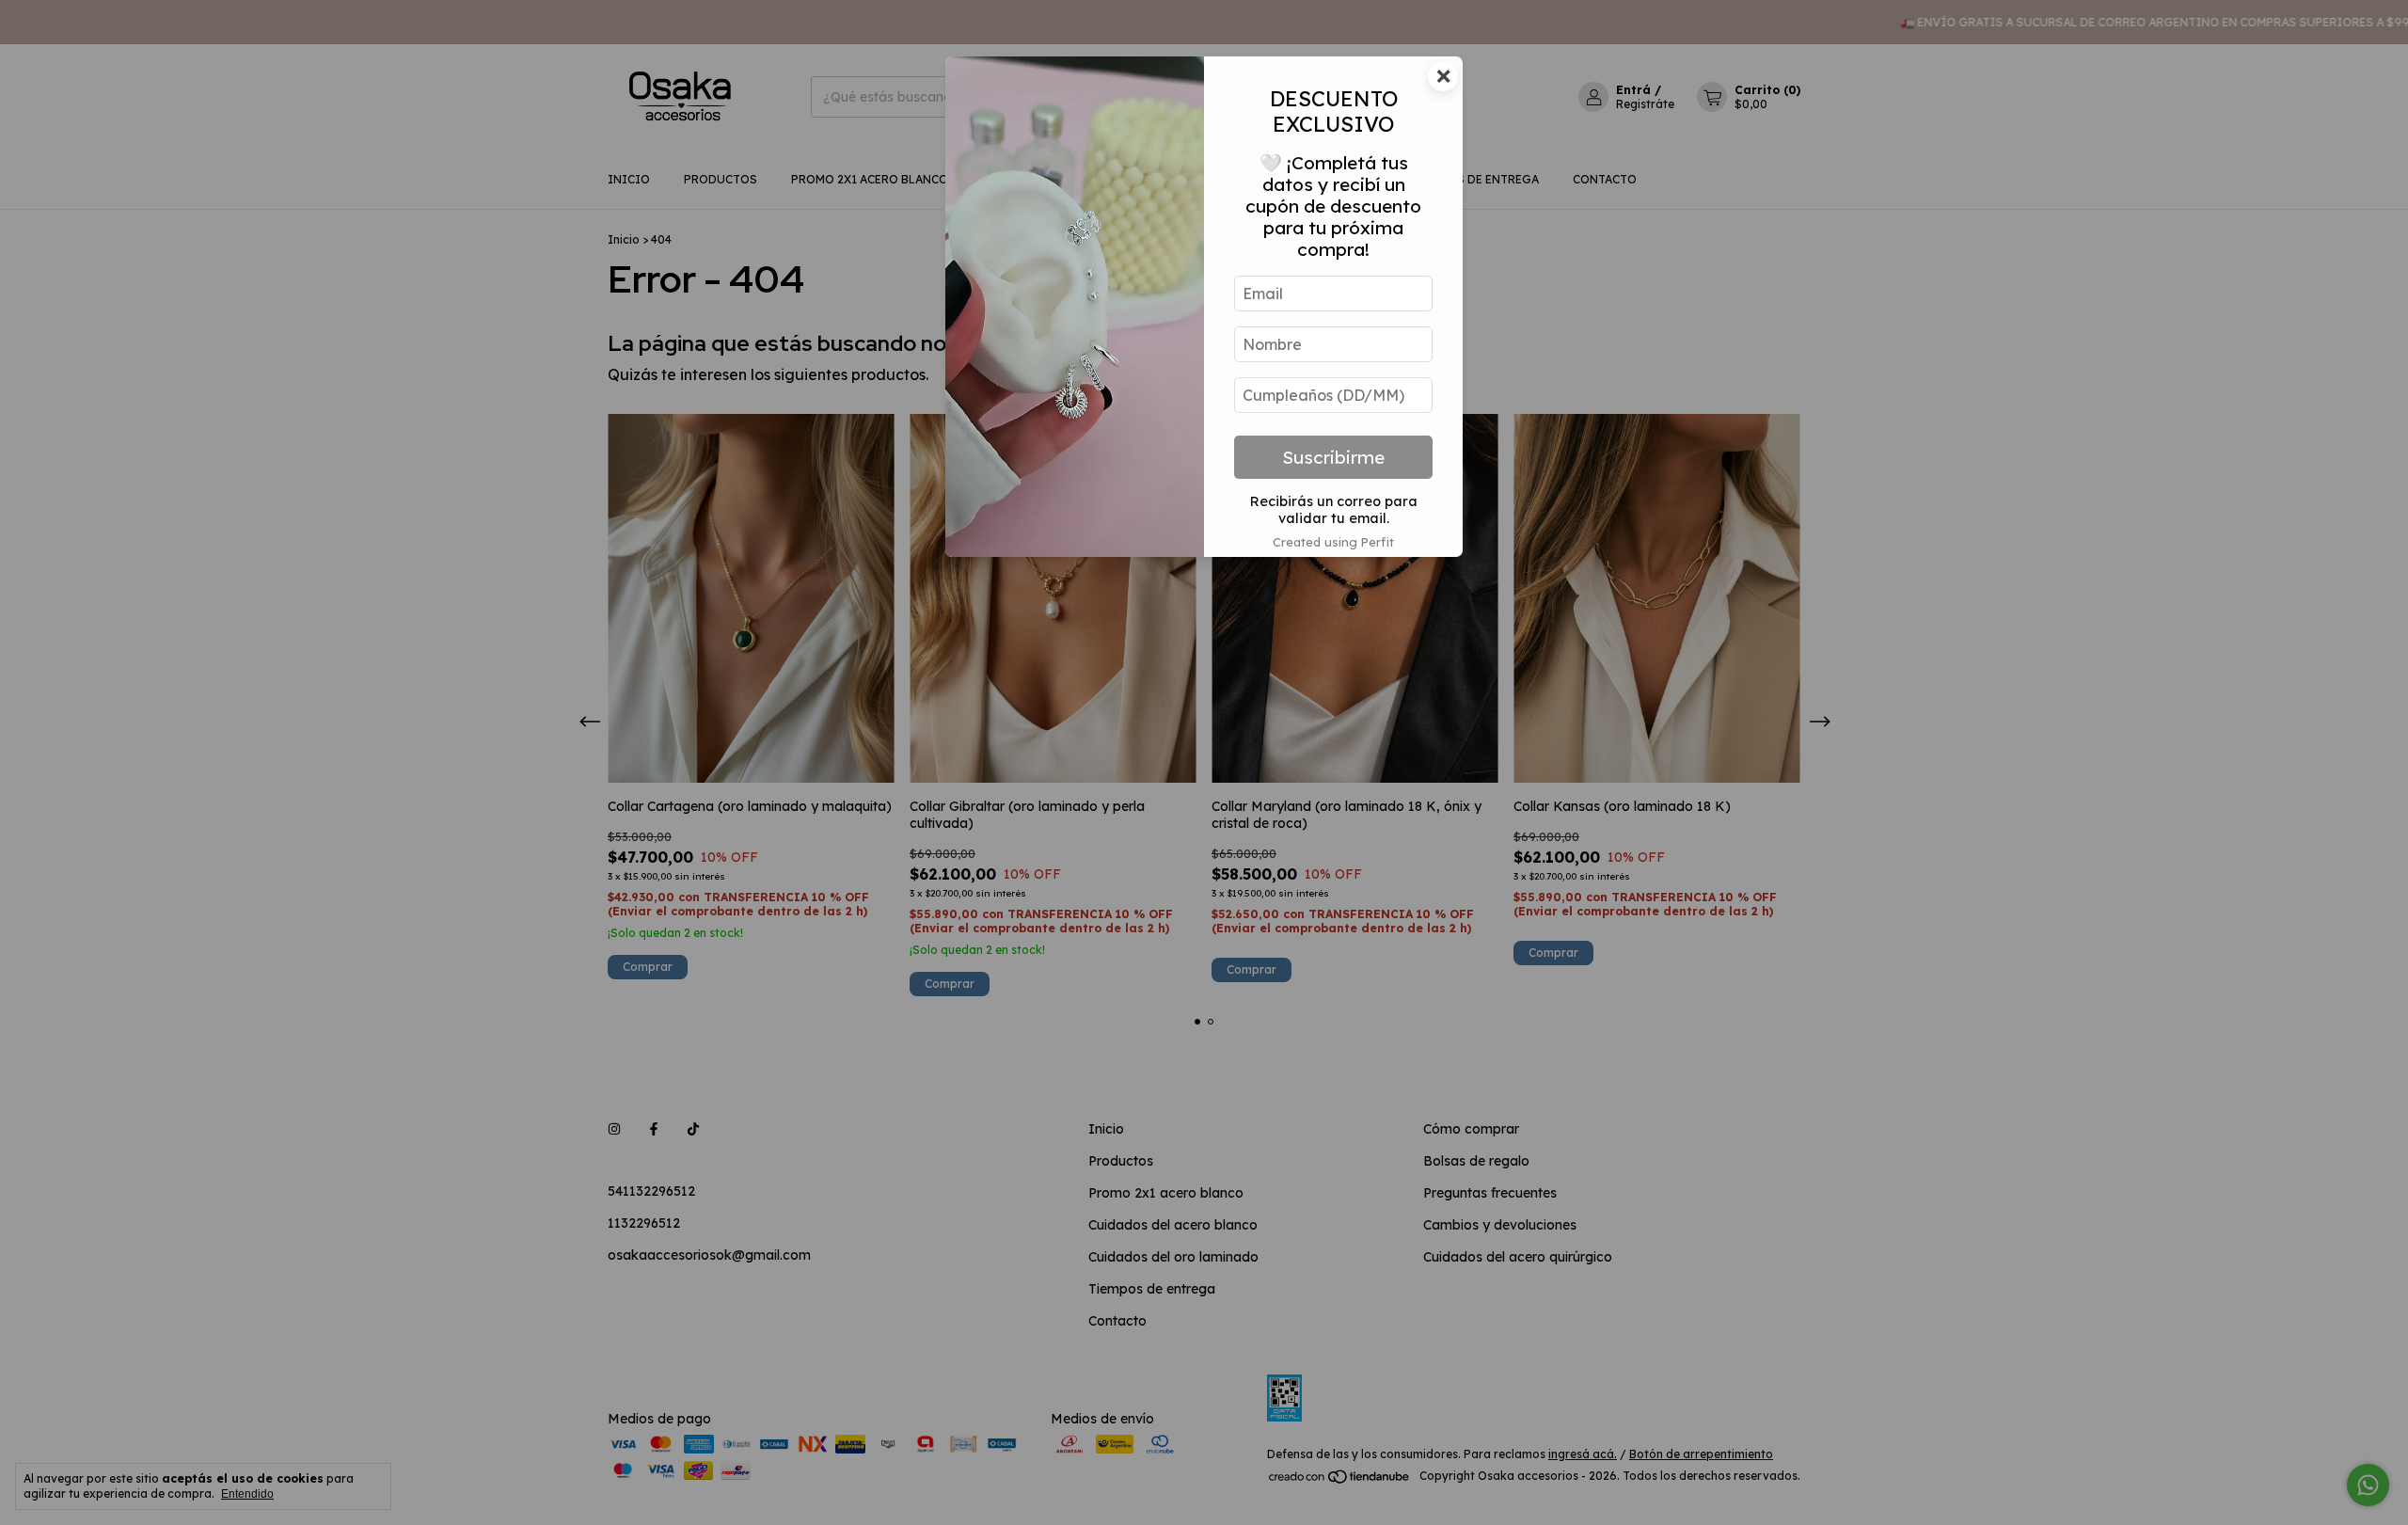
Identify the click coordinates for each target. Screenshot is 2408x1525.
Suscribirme (1333, 457)
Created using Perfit (1333, 542)
